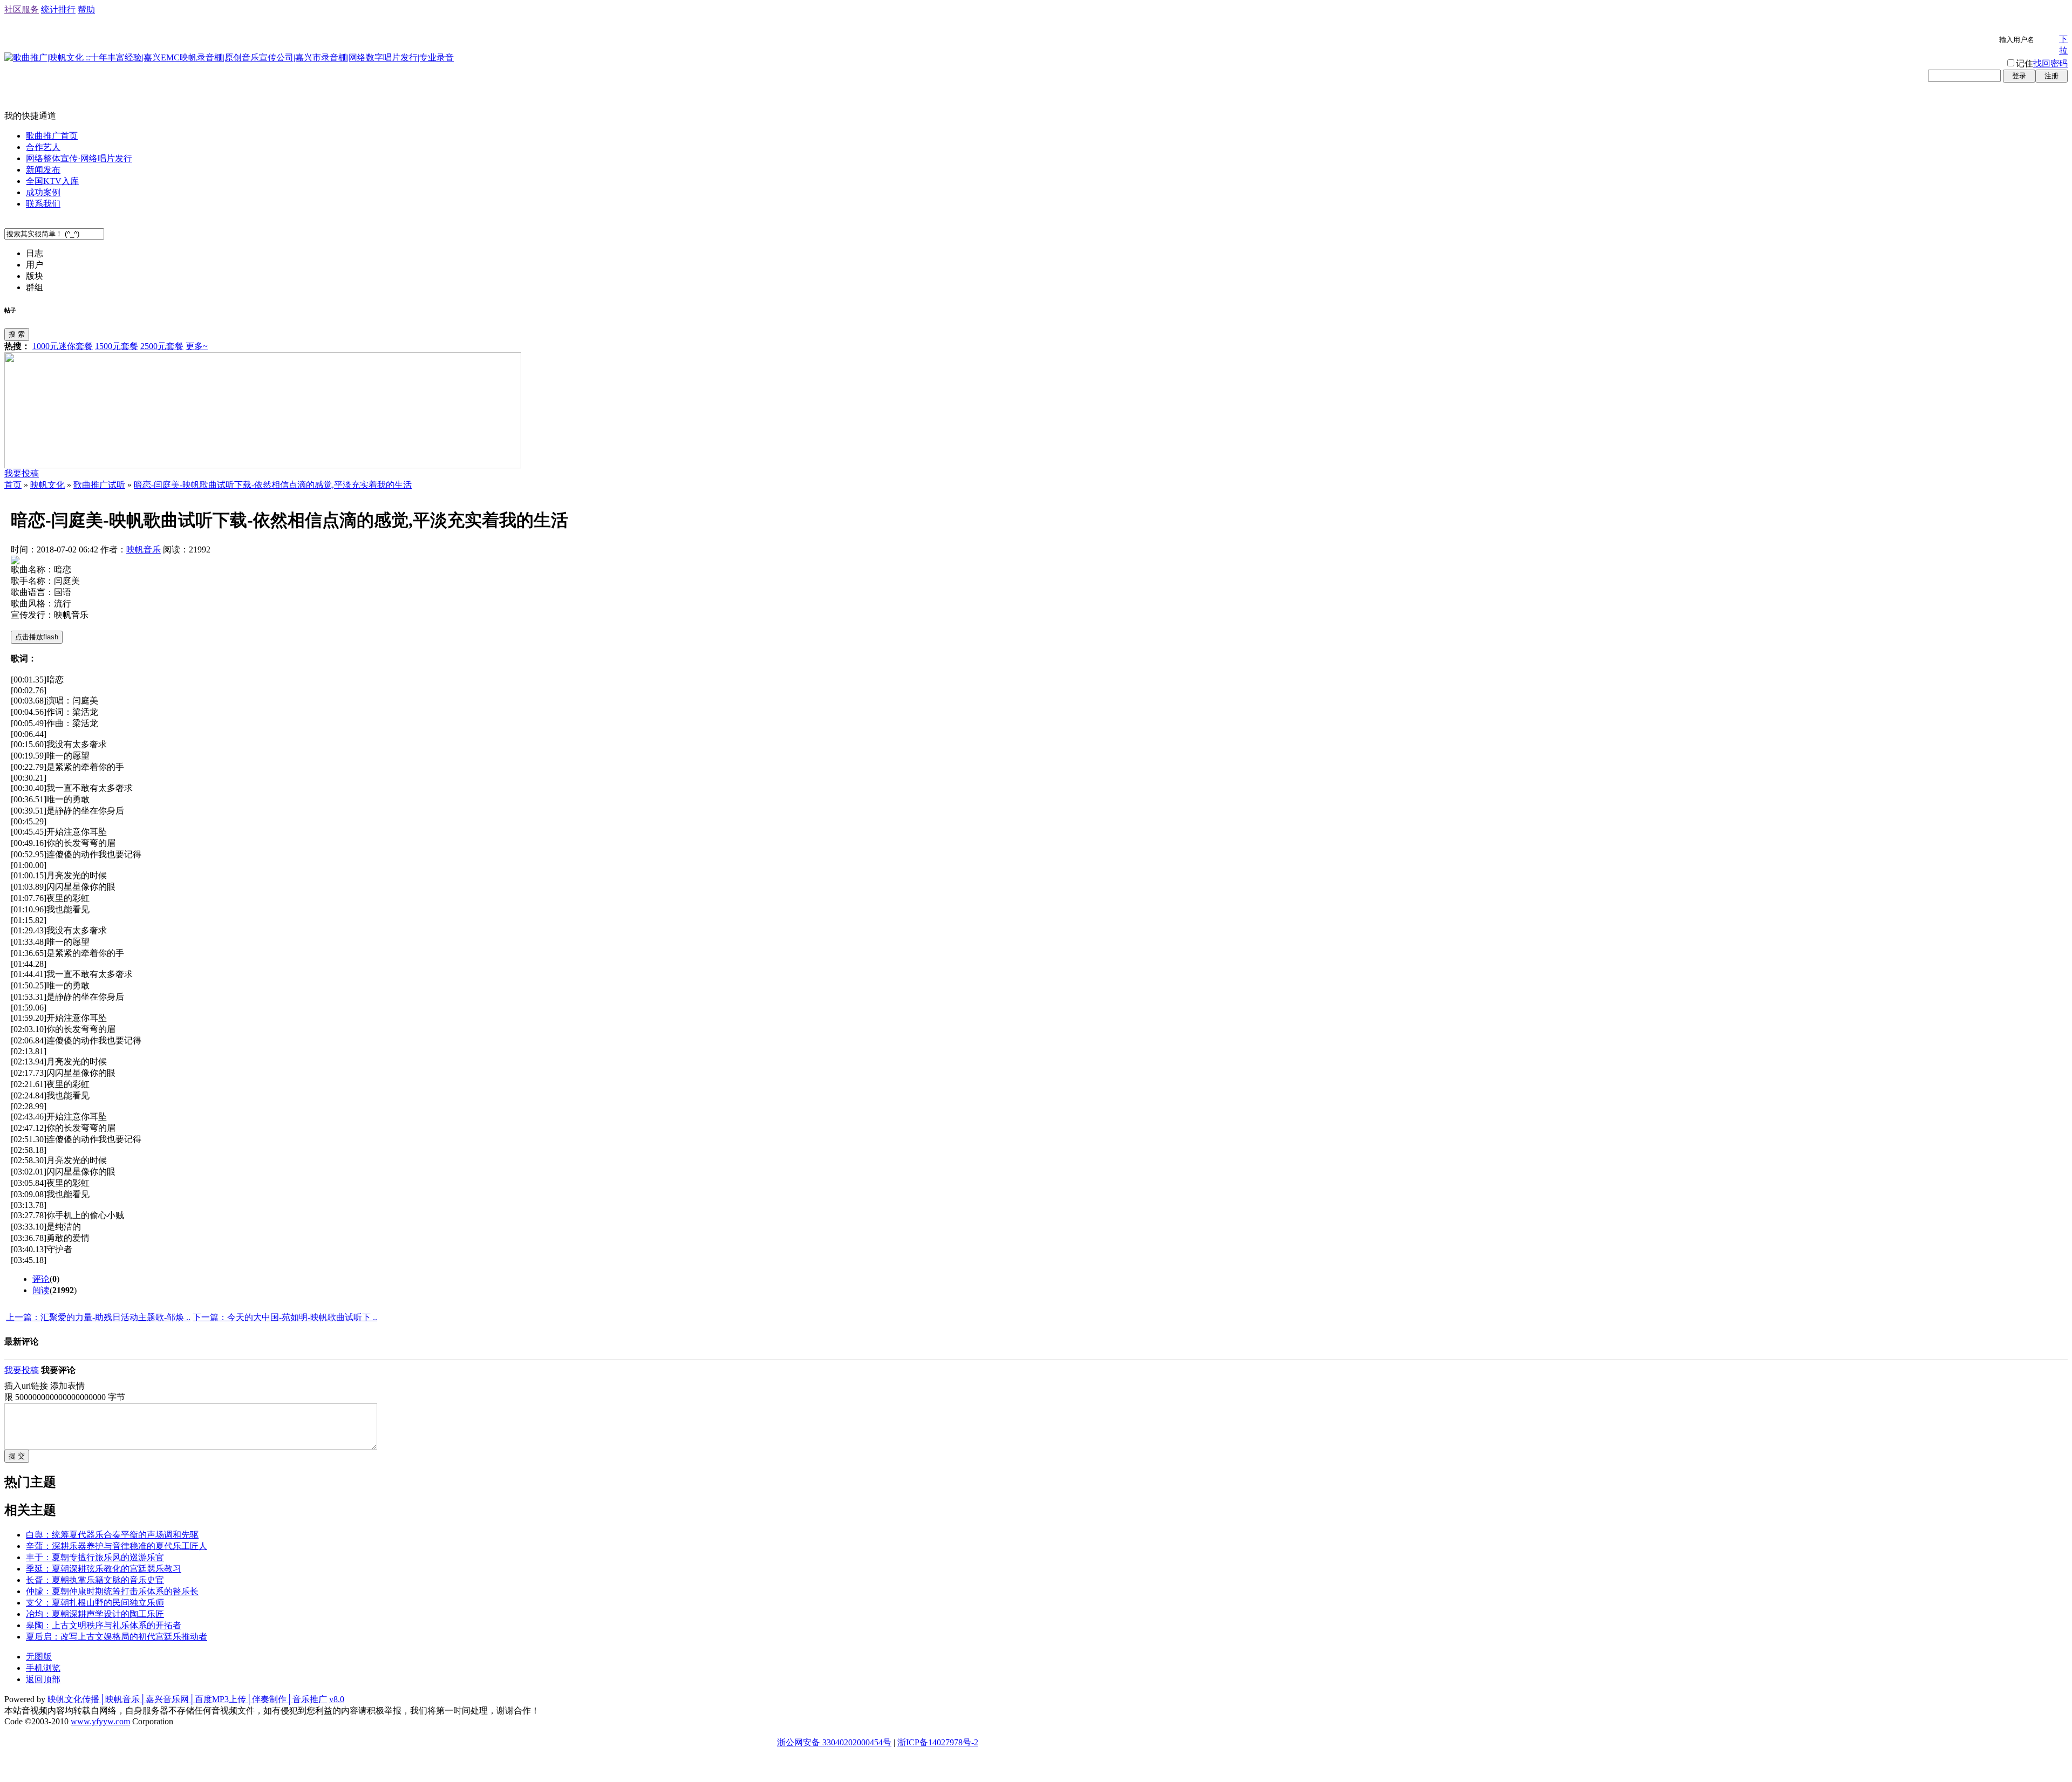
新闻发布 (43, 170)
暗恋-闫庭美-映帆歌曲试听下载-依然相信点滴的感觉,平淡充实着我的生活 (273, 485)
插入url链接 (26, 1386)
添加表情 (67, 1386)
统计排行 (58, 9)
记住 (2025, 63)
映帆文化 (47, 485)
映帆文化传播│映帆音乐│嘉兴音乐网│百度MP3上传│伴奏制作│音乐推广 (187, 1699)
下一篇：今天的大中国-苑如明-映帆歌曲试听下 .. (285, 1317)
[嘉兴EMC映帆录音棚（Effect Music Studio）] (263, 465)
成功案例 (43, 192)
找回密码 (2050, 63)
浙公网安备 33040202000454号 (834, 1742)
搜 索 (17, 334)
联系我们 (43, 204)
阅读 (41, 1290)
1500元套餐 (117, 346)
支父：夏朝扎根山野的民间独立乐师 (95, 1603)
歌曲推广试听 (99, 485)
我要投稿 (22, 473)
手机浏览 (43, 1668)
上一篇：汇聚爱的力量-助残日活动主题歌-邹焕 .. (98, 1317)
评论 (41, 1279)
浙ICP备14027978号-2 (938, 1742)
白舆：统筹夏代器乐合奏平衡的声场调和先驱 (112, 1535)
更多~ (197, 346)
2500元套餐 (162, 346)
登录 (2019, 76)
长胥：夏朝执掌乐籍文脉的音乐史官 (95, 1580)
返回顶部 (43, 1679)
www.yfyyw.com (100, 1721)
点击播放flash (37, 637)
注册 (2051, 76)
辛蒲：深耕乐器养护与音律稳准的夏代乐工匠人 (117, 1546)
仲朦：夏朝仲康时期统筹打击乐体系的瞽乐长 (112, 1591)
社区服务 (22, 9)
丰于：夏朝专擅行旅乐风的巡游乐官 (95, 1557)
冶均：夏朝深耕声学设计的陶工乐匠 (95, 1614)
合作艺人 (43, 147)
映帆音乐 (144, 549)
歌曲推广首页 (52, 136)
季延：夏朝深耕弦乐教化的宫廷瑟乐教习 (104, 1569)
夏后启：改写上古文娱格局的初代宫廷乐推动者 (117, 1637)
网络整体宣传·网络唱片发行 (79, 158)
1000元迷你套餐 (63, 346)
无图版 (39, 1657)
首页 (13, 485)
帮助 (86, 9)
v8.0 (337, 1699)
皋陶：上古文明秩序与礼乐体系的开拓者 (104, 1625)
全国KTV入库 (52, 181)
